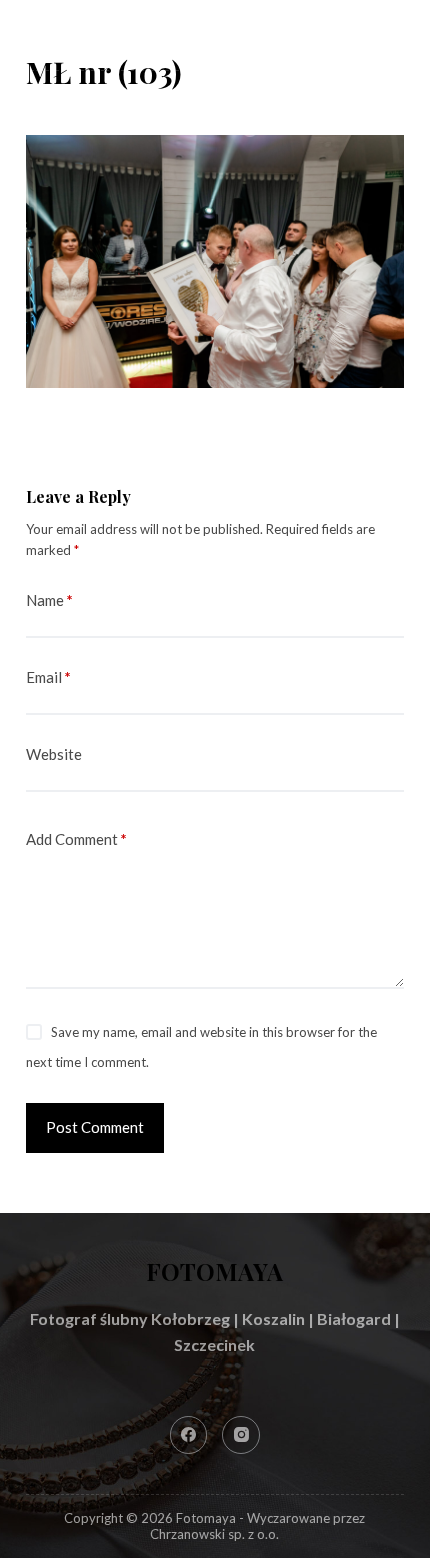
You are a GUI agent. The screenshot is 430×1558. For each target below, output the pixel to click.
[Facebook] (189, 1435)
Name (49, 600)
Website (54, 754)
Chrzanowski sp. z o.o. (214, 1534)
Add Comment (76, 839)
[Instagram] (241, 1435)
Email (48, 677)
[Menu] (395, 35)
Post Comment (95, 1127)
